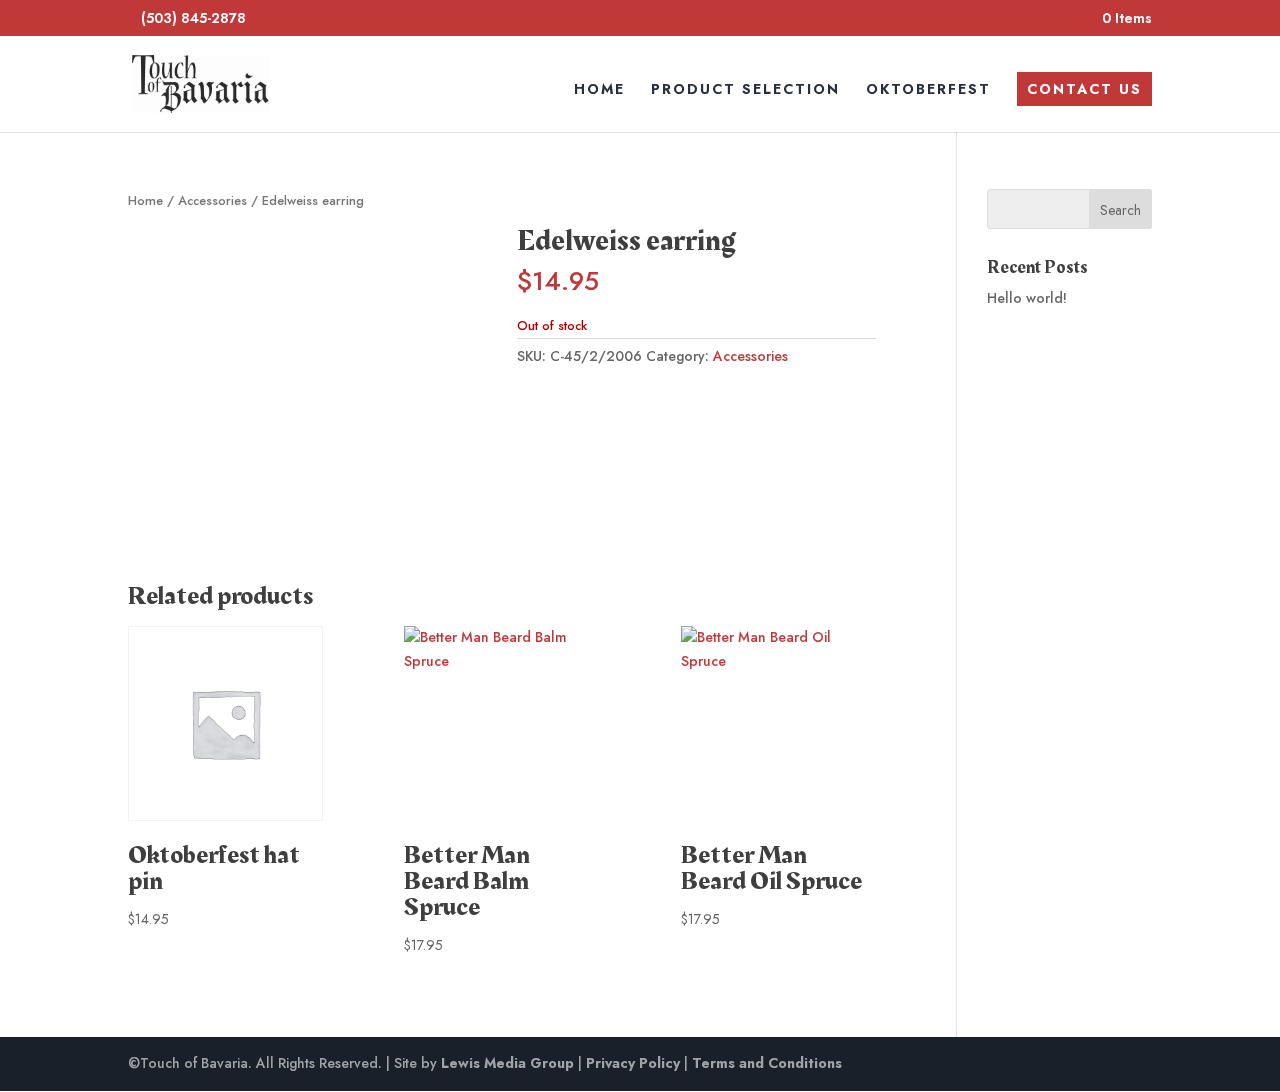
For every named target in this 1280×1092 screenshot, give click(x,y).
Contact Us (1084, 89)
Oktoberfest (928, 90)
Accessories (212, 200)
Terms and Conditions (767, 1063)
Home (599, 90)
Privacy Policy (633, 1063)
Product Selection (745, 90)
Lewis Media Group (507, 1063)
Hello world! (1027, 298)
